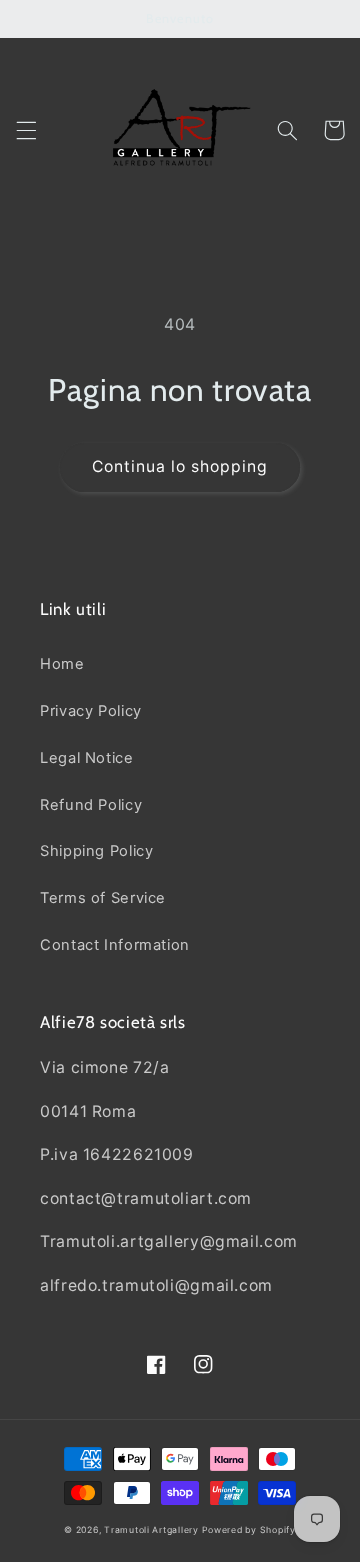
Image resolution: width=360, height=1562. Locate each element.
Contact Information (115, 945)
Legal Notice (87, 758)
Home (62, 664)
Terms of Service (103, 898)
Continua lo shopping (180, 466)
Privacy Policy (91, 711)
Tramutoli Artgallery (152, 1530)
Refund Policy (91, 805)
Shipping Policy (96, 851)
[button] (26, 130)
